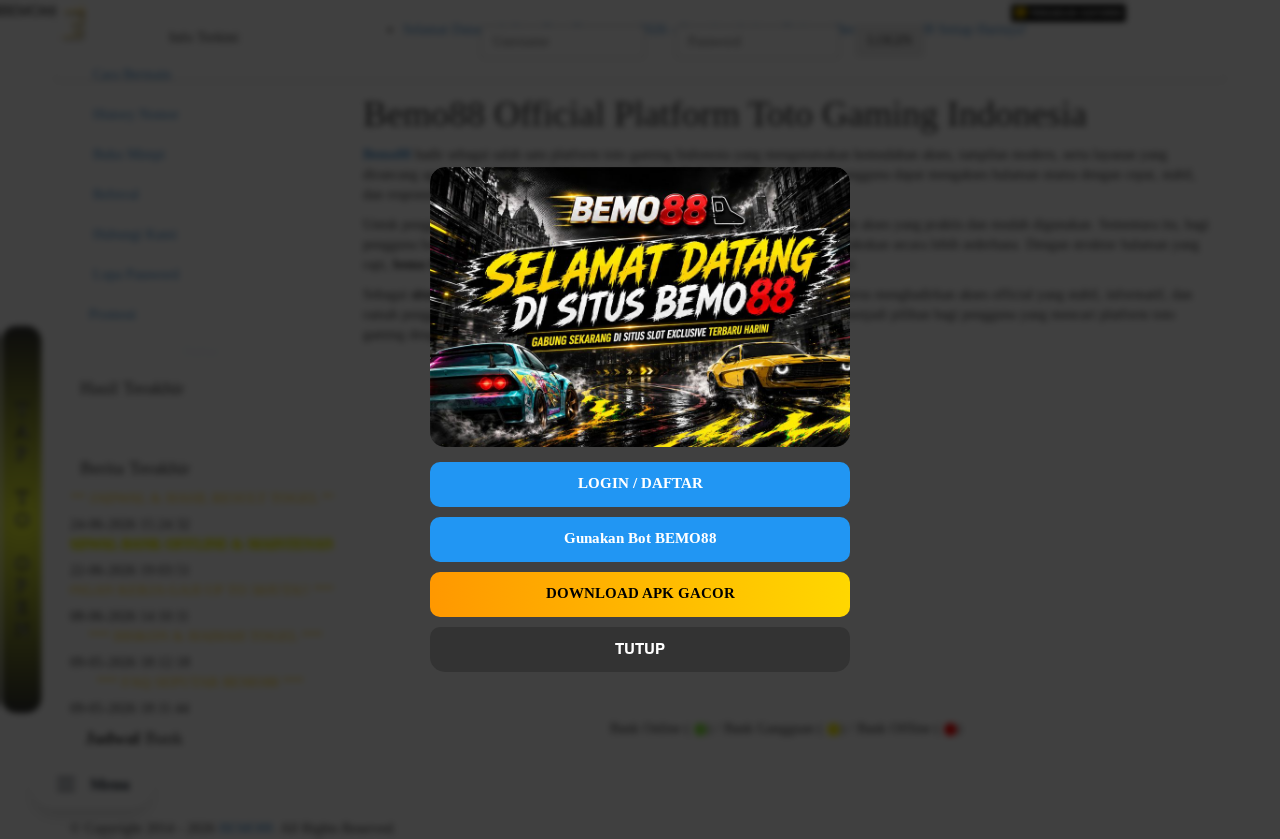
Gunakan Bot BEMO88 (640, 538)
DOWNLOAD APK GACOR (640, 593)
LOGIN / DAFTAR (640, 483)
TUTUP (640, 648)
